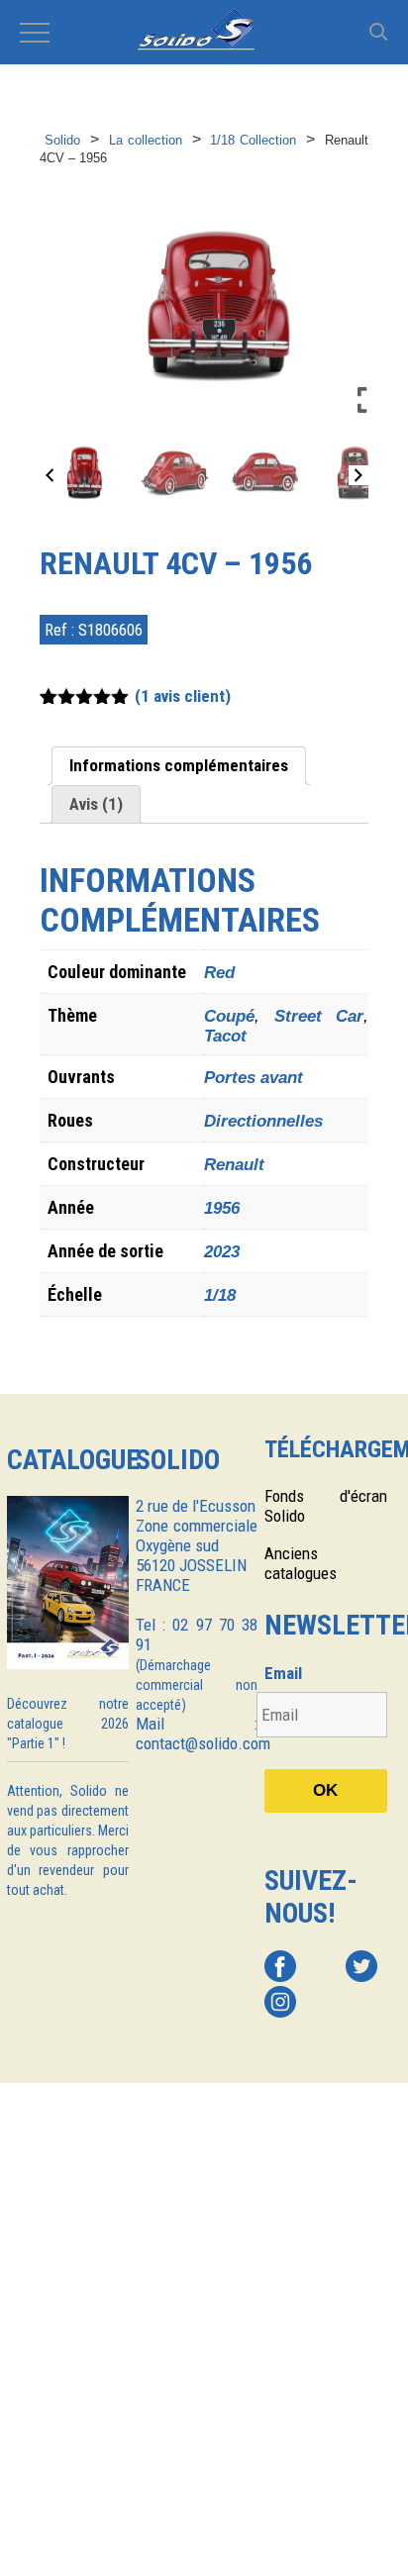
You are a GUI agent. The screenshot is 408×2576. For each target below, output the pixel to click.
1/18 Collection (253, 140)
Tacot (225, 1036)
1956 (222, 1208)
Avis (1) (96, 804)
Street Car (319, 1016)
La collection (146, 140)
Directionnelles (263, 1121)
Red (219, 973)
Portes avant (254, 1078)
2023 (222, 1252)
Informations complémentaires (179, 765)
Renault (234, 1165)
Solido (62, 140)
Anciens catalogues (301, 1563)
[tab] (179, 766)
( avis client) (183, 696)
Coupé (229, 1016)
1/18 (220, 1295)
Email (283, 1673)
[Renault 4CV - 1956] (85, 472)
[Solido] (204, 32)
